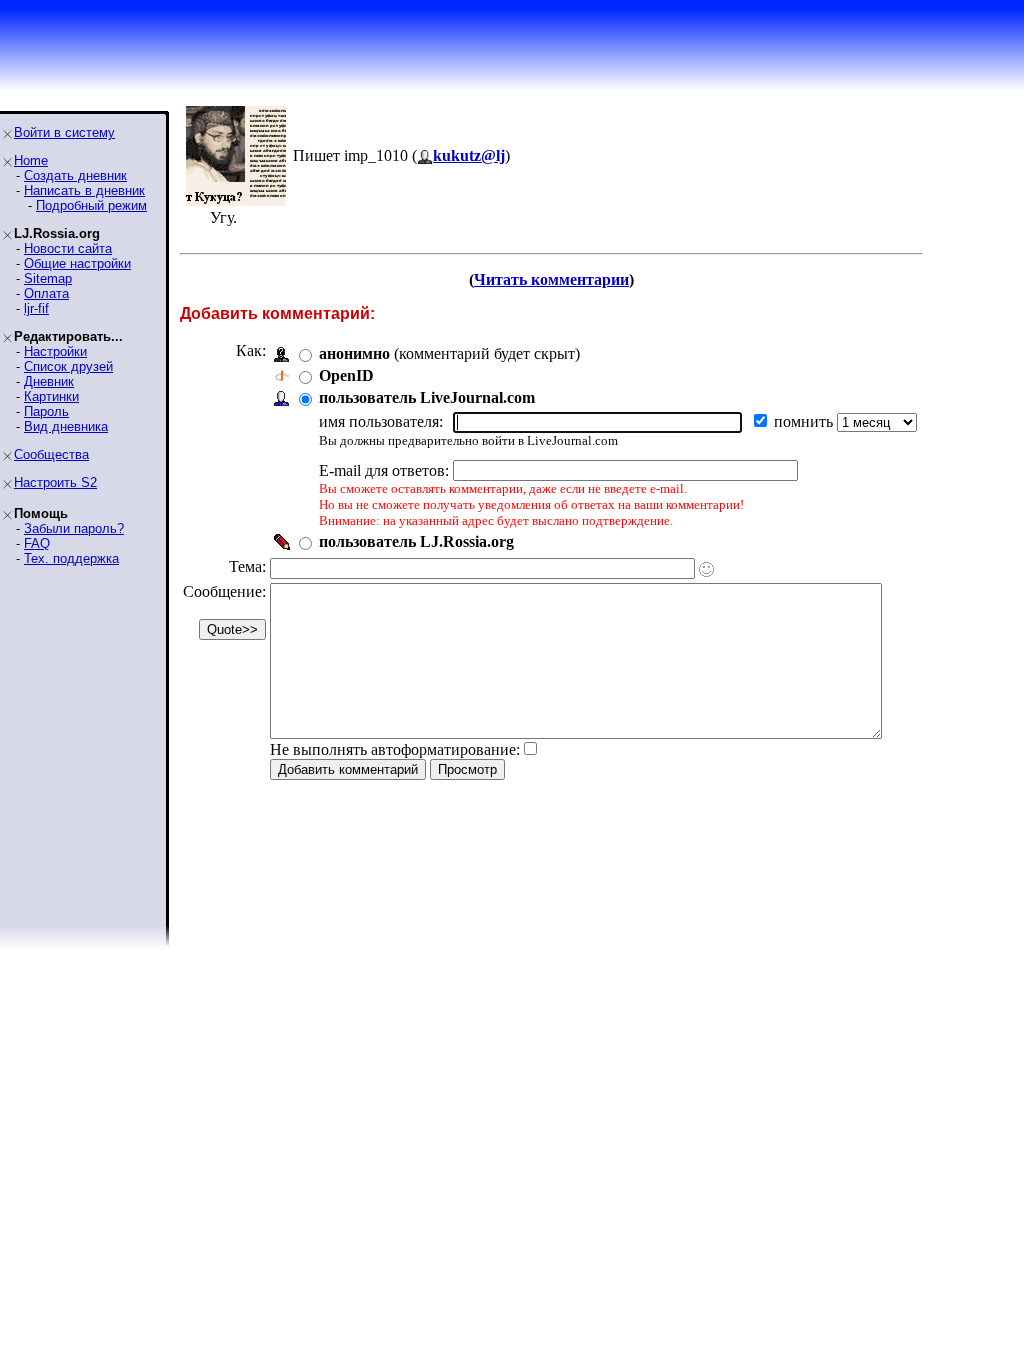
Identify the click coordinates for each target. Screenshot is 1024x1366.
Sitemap (48, 278)
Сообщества (51, 454)
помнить (805, 421)
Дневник (49, 381)
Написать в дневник (84, 190)
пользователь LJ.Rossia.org (416, 541)
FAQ (37, 543)
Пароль (46, 411)
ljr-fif (36, 308)
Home (31, 160)
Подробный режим (91, 205)
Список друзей (68, 366)
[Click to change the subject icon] (706, 569)
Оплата (46, 293)
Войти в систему (64, 132)
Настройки (55, 351)
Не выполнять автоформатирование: (395, 749)
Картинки (51, 396)
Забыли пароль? (74, 528)
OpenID (346, 375)
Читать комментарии (551, 279)
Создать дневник (75, 175)
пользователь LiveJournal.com (427, 397)
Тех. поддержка (71, 558)
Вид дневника (66, 426)
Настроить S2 (55, 482)
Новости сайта (68, 248)
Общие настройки (77, 263)
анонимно (354, 353)
